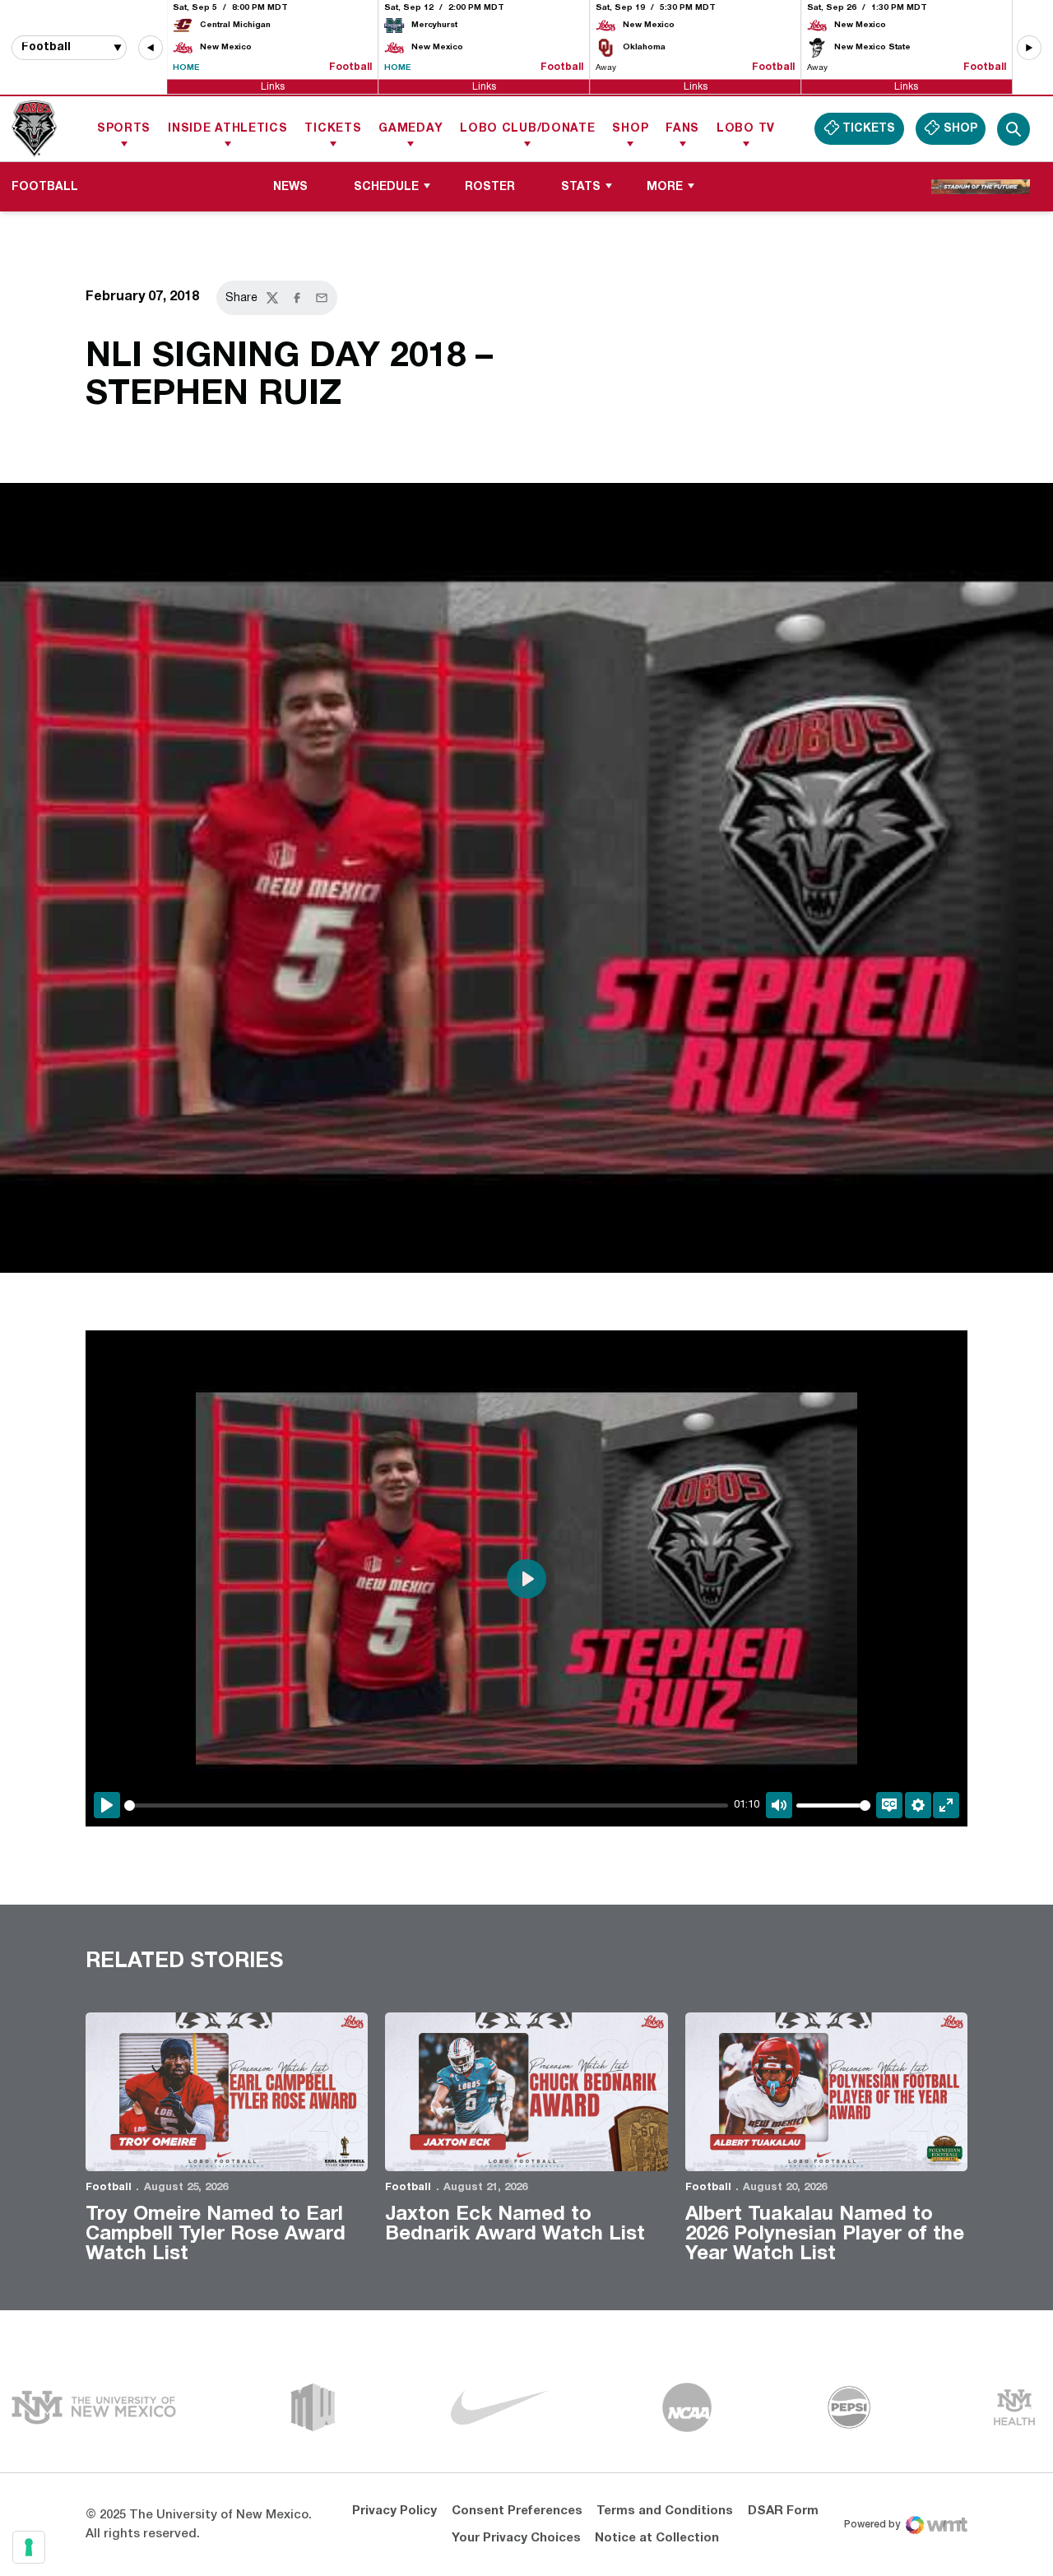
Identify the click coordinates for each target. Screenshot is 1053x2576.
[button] (151, 48)
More (665, 187)
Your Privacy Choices (516, 2538)
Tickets (333, 129)
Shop (630, 129)
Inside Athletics (227, 129)
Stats (581, 187)
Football (109, 2188)
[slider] (426, 1806)
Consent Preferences (517, 2511)
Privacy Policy (394, 2511)
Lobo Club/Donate (527, 129)
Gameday (411, 129)
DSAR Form (783, 2511)
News (290, 187)
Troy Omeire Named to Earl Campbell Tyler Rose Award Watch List (216, 2235)
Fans (682, 129)
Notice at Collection (657, 2538)
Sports (124, 129)
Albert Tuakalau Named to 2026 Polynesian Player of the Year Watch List (825, 2235)
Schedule (386, 187)
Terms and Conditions (665, 2511)
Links (273, 86)
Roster (490, 187)
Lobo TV (746, 129)
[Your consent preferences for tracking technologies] (29, 2547)
